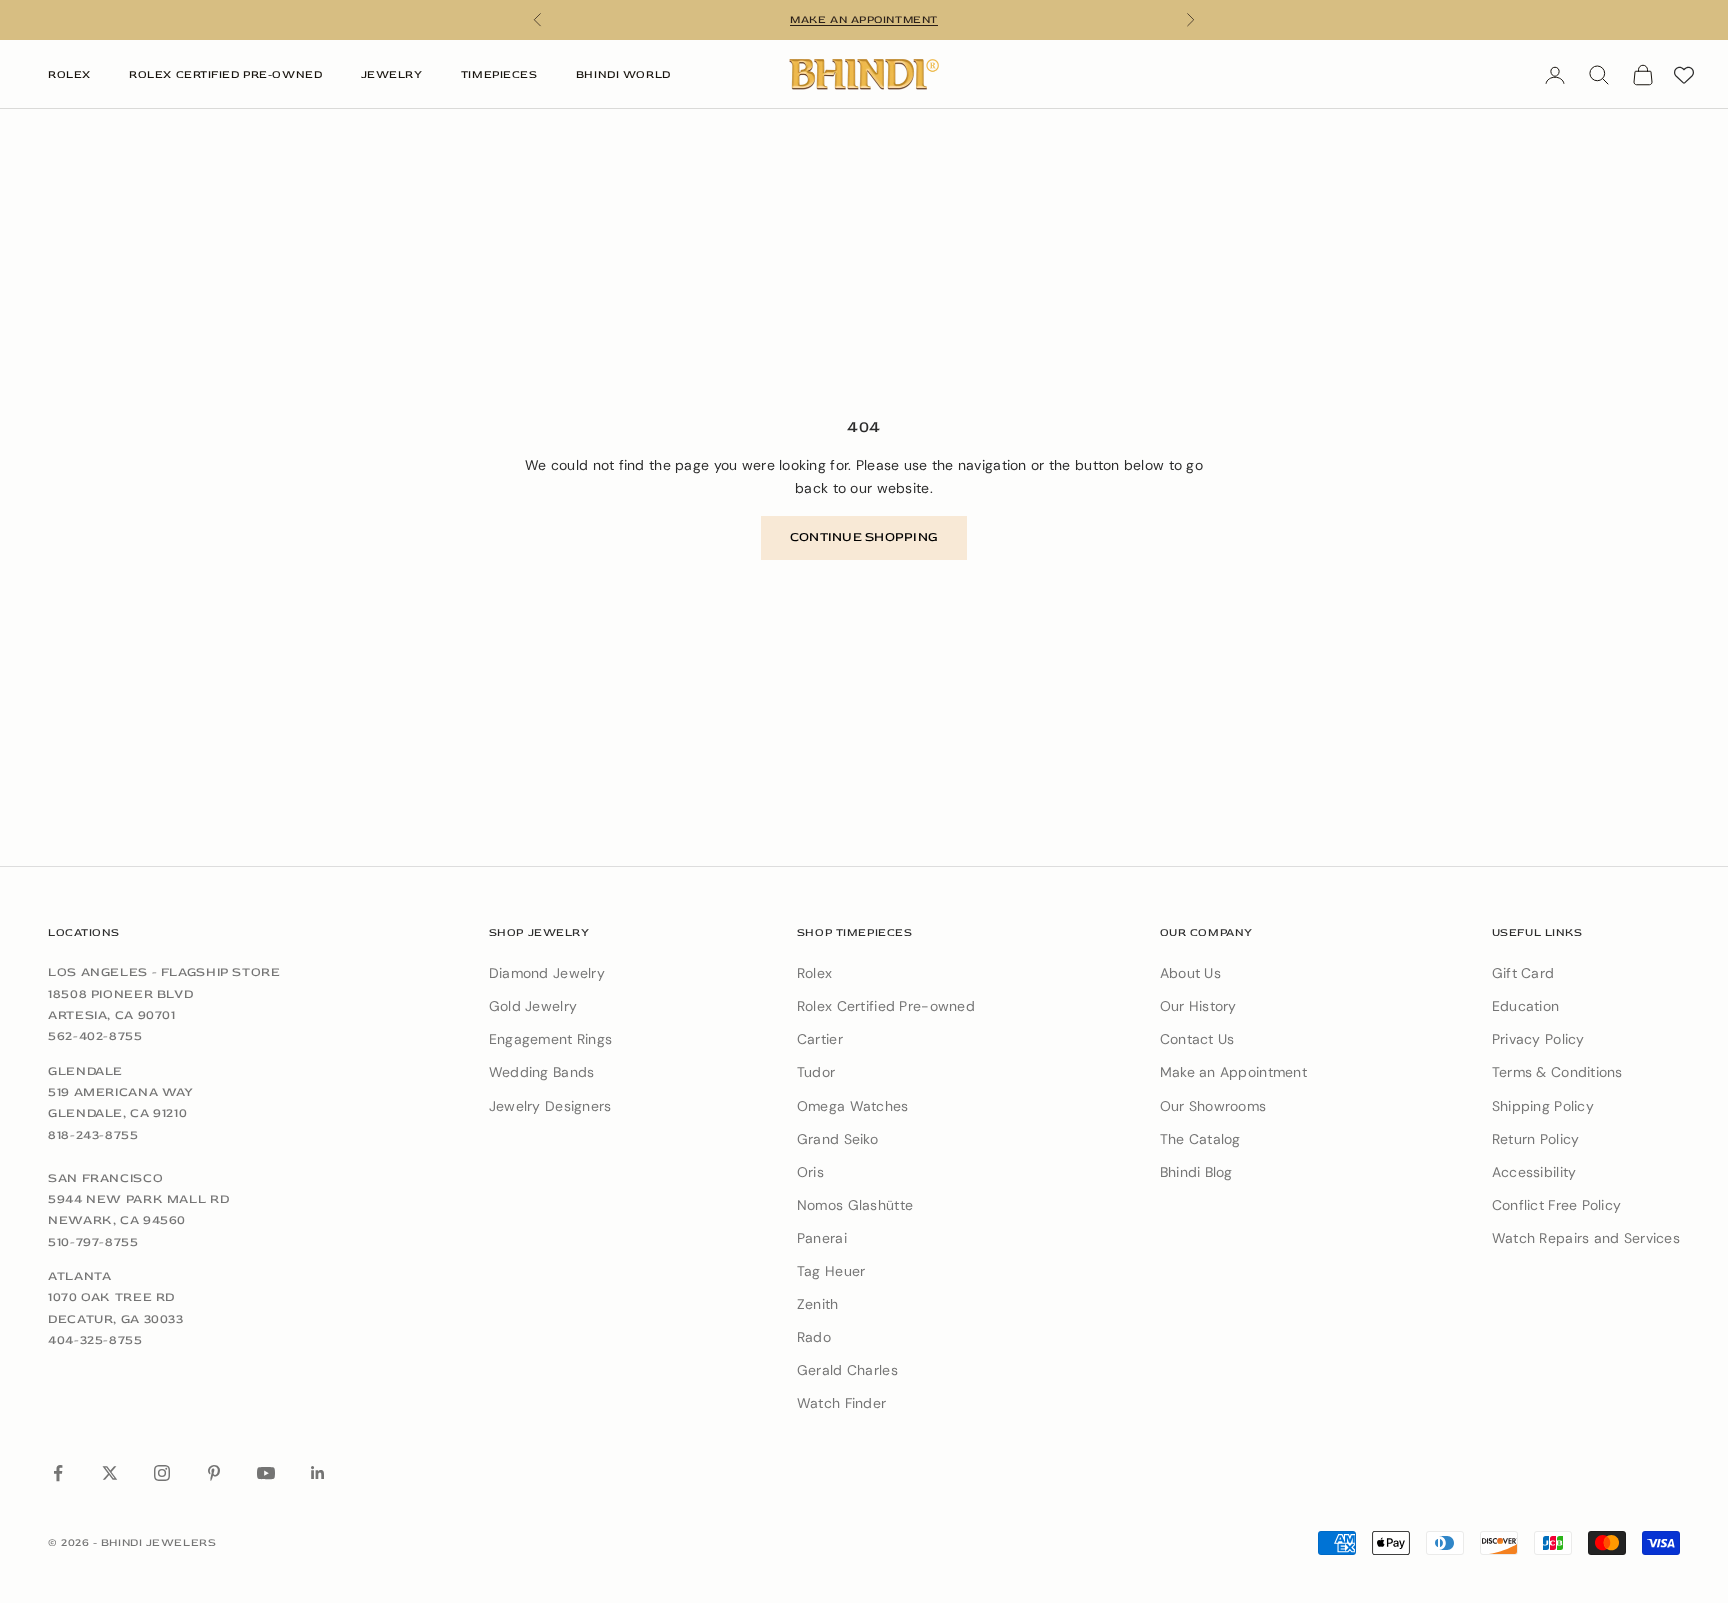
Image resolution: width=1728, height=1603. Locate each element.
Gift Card (1523, 973)
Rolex (69, 74)
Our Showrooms (1213, 1106)
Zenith (818, 1304)
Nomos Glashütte (855, 1205)
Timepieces (499, 74)
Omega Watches (853, 1106)
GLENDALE (85, 1071)
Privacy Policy (1538, 1039)
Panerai (822, 1238)
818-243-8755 (93, 1135)
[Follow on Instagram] (162, 1473)
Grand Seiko (837, 1139)
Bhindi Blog (1196, 1172)
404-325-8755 (95, 1340)
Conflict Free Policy (1557, 1205)
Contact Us (1197, 1039)
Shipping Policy (1543, 1106)
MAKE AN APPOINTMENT (863, 19)
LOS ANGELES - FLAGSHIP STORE (164, 972)
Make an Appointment (1233, 1072)
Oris (810, 1172)
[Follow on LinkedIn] (318, 1473)
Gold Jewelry (533, 1006)
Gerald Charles (847, 1370)
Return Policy (1536, 1139)
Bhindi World (623, 74)
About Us (1190, 973)
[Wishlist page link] (1684, 75)
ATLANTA (79, 1276)
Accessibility (1534, 1172)
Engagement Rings (550, 1039)
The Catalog (1200, 1139)
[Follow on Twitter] (110, 1473)
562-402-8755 (95, 1036)
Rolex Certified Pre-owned (886, 1006)
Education (1526, 1006)
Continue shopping (864, 537)
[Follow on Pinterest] (214, 1473)
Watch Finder (841, 1403)
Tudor (816, 1072)
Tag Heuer (831, 1271)
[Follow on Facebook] (58, 1473)
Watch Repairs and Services (1586, 1238)
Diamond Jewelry (547, 973)
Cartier (820, 1039)
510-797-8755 (93, 1242)
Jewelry (392, 74)
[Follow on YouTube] (266, 1473)
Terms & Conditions (1557, 1072)
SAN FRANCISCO (105, 1178)
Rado (814, 1337)
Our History (1198, 1006)
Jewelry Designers (550, 1106)
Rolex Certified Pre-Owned (225, 74)
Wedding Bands (542, 1072)
